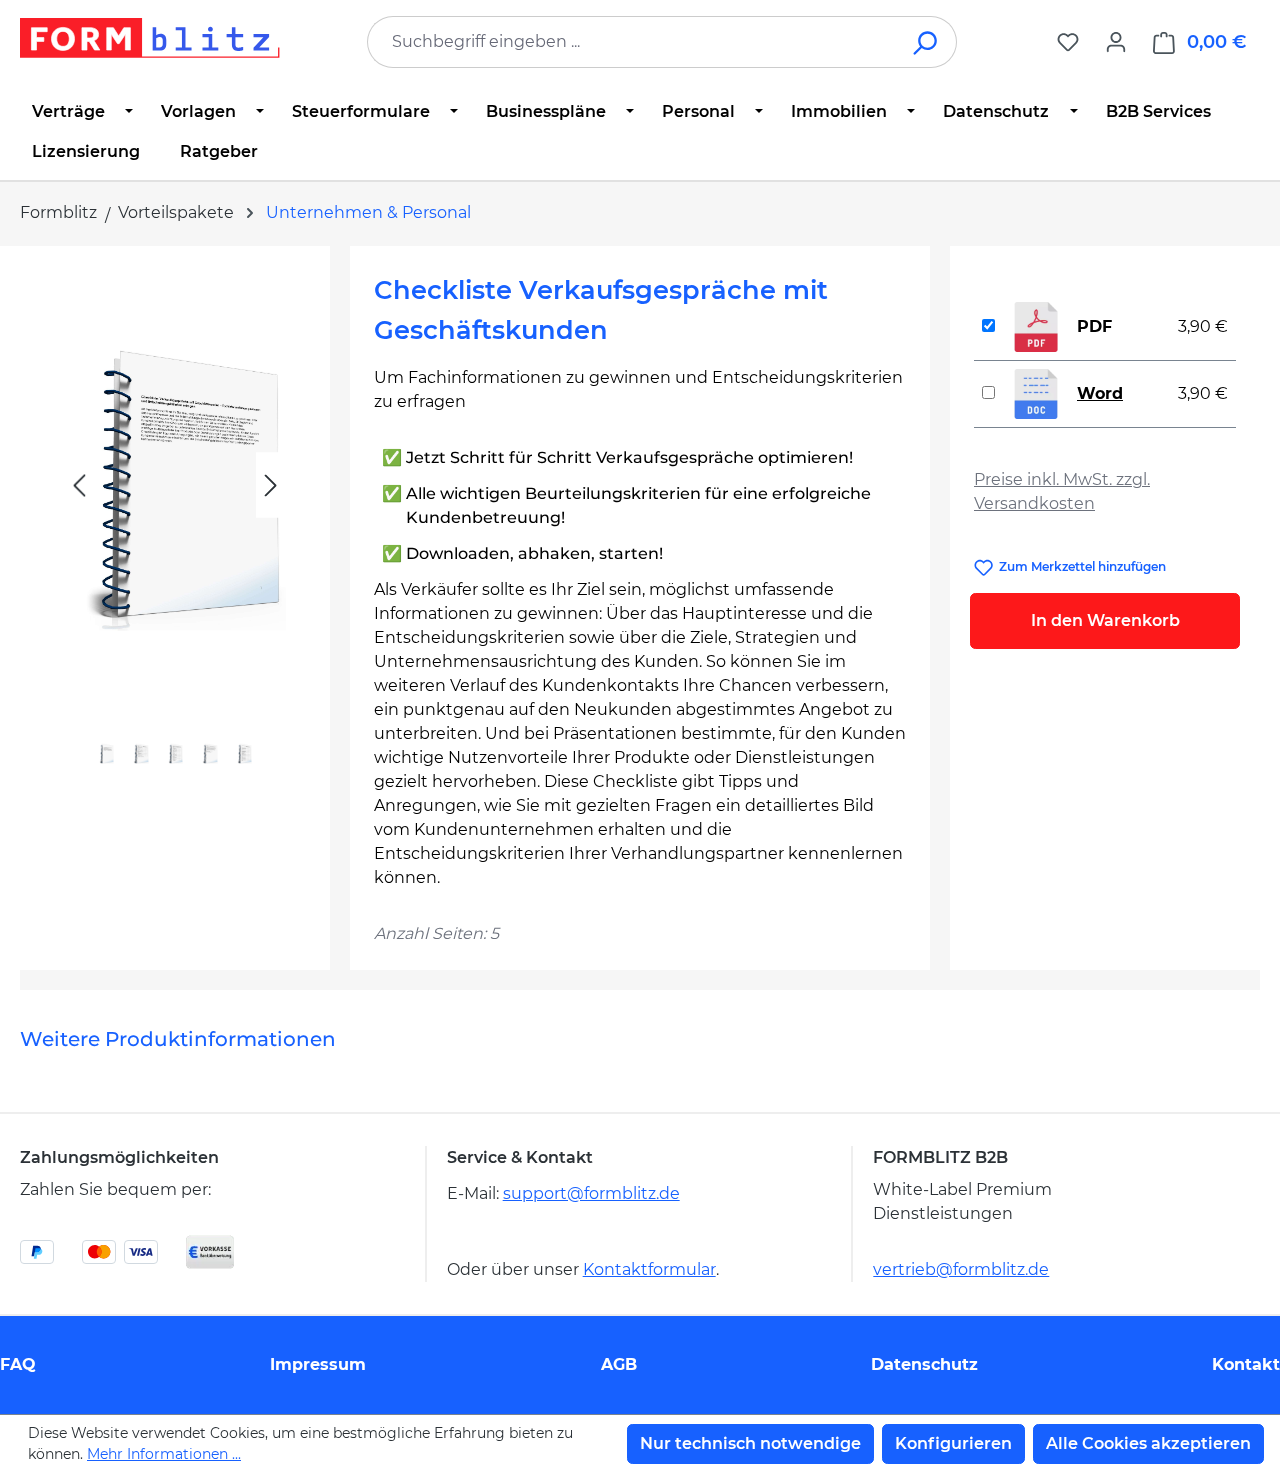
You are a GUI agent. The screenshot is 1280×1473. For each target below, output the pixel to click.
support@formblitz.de (591, 1193)
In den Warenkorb (1105, 620)
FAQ (18, 1364)
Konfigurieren (953, 1443)
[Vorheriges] (79, 485)
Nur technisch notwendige (750, 1443)
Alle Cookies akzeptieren (1148, 1443)
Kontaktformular (649, 1269)
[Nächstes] (271, 485)
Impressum (318, 1364)
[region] (175, 530)
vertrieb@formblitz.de (961, 1269)
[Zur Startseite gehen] (150, 38)
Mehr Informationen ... (164, 1454)
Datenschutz (924, 1364)
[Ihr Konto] (1116, 42)
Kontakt (1246, 1364)
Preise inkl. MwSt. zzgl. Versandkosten (1062, 491)
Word (1100, 393)
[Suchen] (926, 42)
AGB (619, 1364)
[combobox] (632, 42)
